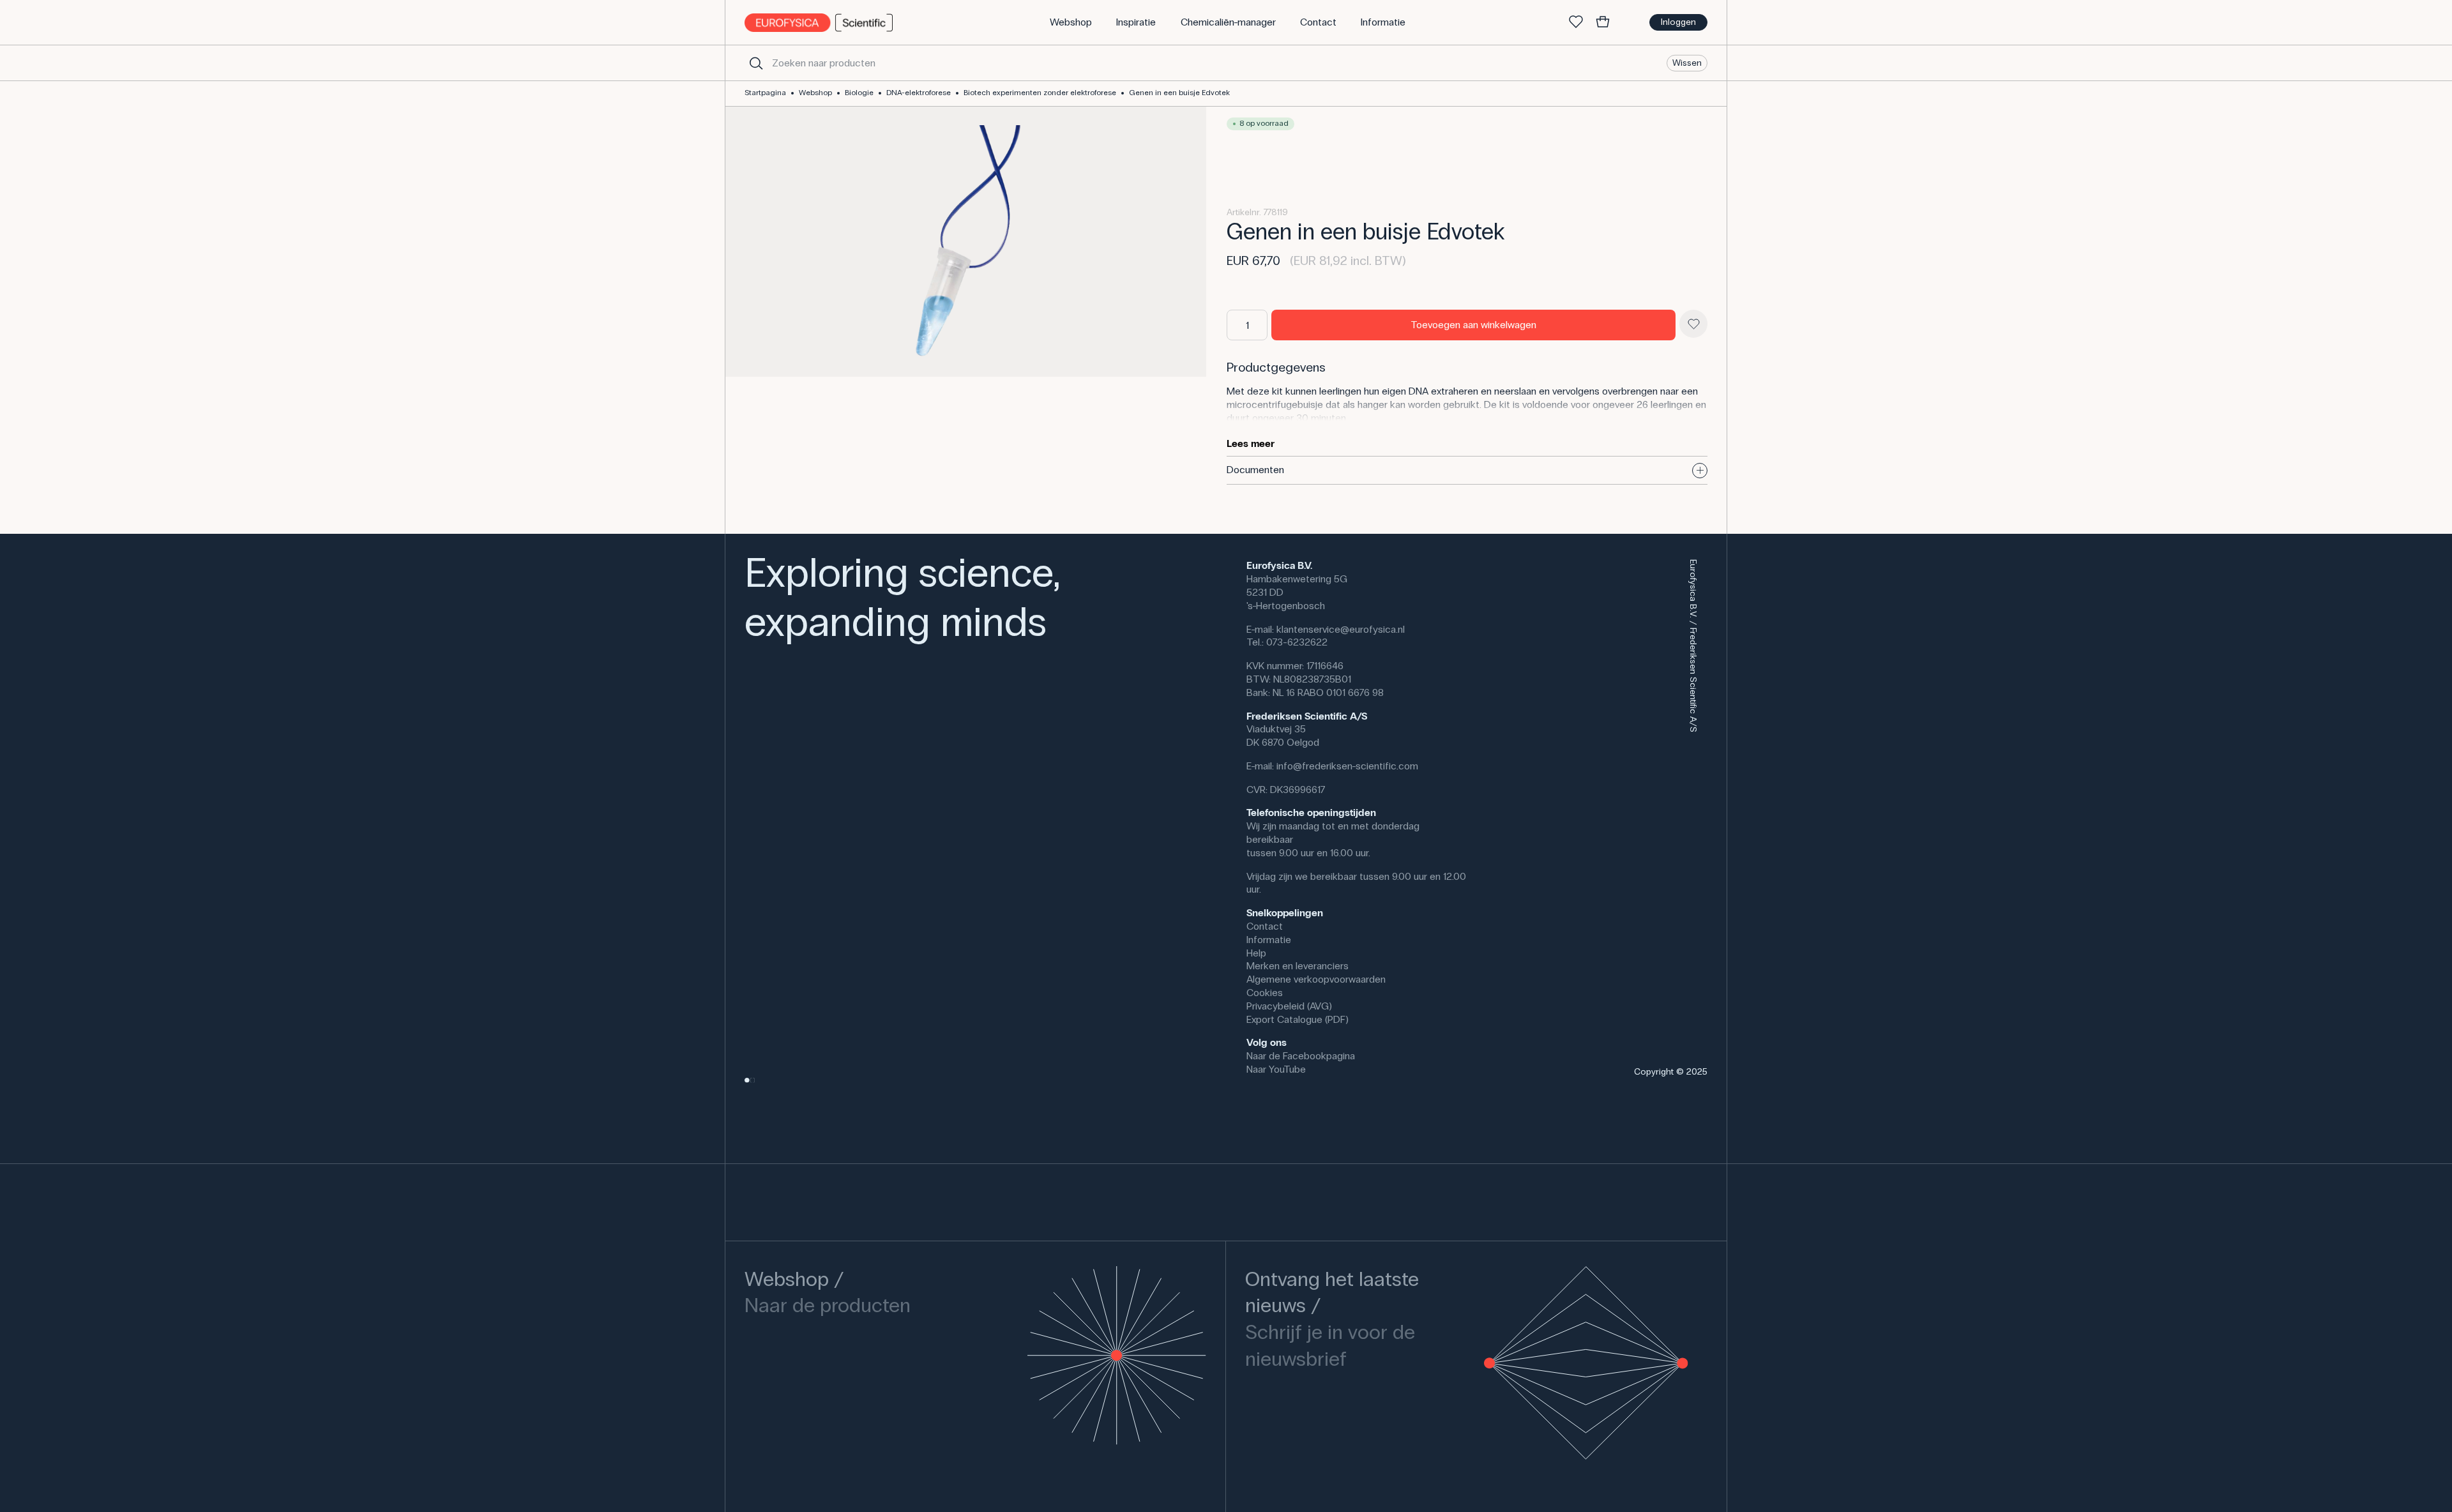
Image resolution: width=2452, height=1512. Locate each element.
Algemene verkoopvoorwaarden (1316, 979)
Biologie (859, 93)
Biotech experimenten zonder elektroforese (1040, 93)
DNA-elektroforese (919, 93)
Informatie (1269, 940)
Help (1256, 953)
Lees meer (1251, 443)
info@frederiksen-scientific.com (1347, 766)
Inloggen (1678, 22)
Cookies (1265, 993)
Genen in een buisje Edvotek (1179, 93)
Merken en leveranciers (1298, 966)
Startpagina (765, 93)
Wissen (1687, 62)
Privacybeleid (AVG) (1289, 1006)
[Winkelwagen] (1603, 22)
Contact (1265, 926)
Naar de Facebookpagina (1301, 1056)
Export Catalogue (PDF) (1298, 1019)
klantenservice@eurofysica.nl (1341, 629)
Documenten (1255, 470)
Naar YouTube (1276, 1069)
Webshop (815, 93)
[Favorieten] (1576, 22)
